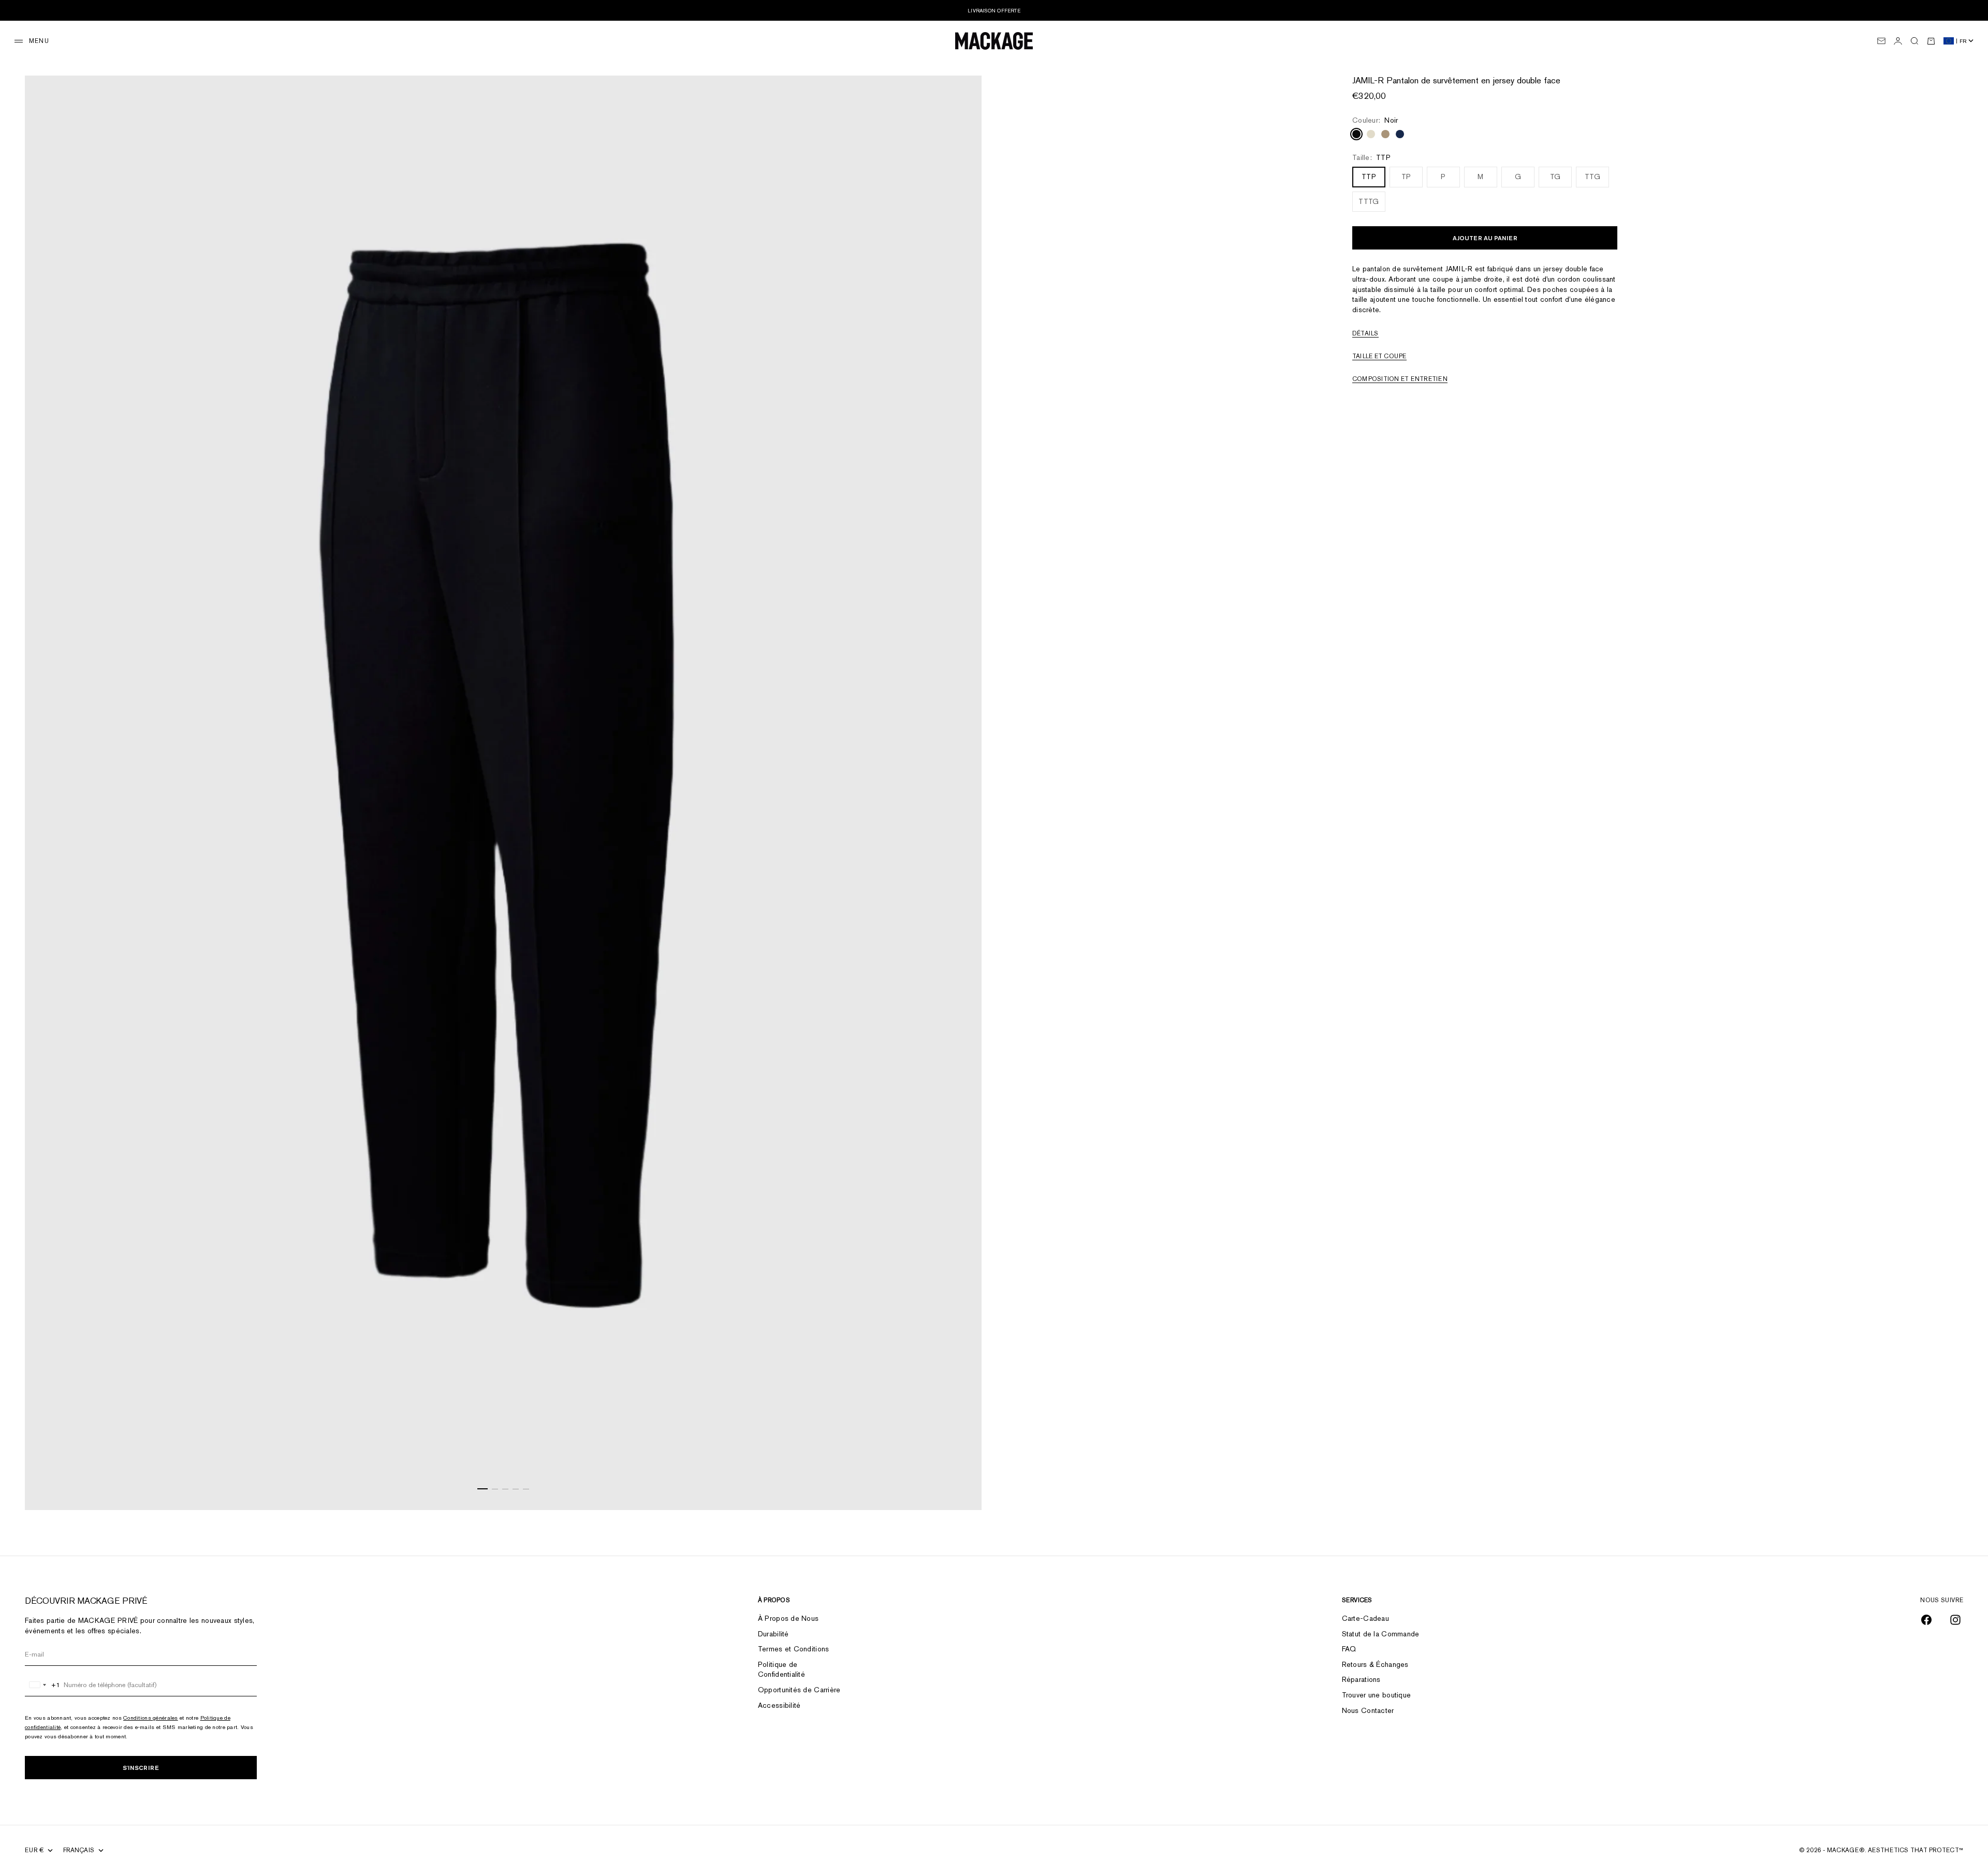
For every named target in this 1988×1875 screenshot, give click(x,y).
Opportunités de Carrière (799, 1690)
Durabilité (773, 1634)
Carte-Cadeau (1365, 1618)
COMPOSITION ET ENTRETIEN (1400, 379)
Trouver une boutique (1377, 1695)
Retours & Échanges (1375, 1664)
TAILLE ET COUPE (1379, 357)
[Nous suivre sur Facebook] (1926, 1620)
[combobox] (43, 1685)
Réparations (1361, 1679)
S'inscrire (141, 1768)
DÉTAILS (1365, 334)
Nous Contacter (1368, 1710)
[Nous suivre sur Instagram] (1955, 1620)
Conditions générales (151, 1718)
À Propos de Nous (788, 1618)
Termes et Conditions (794, 1649)
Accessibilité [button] (779, 1705)
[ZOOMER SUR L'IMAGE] (961, 1484)
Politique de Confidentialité (781, 1669)
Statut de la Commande (1381, 1634)
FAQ (1349, 1649)
